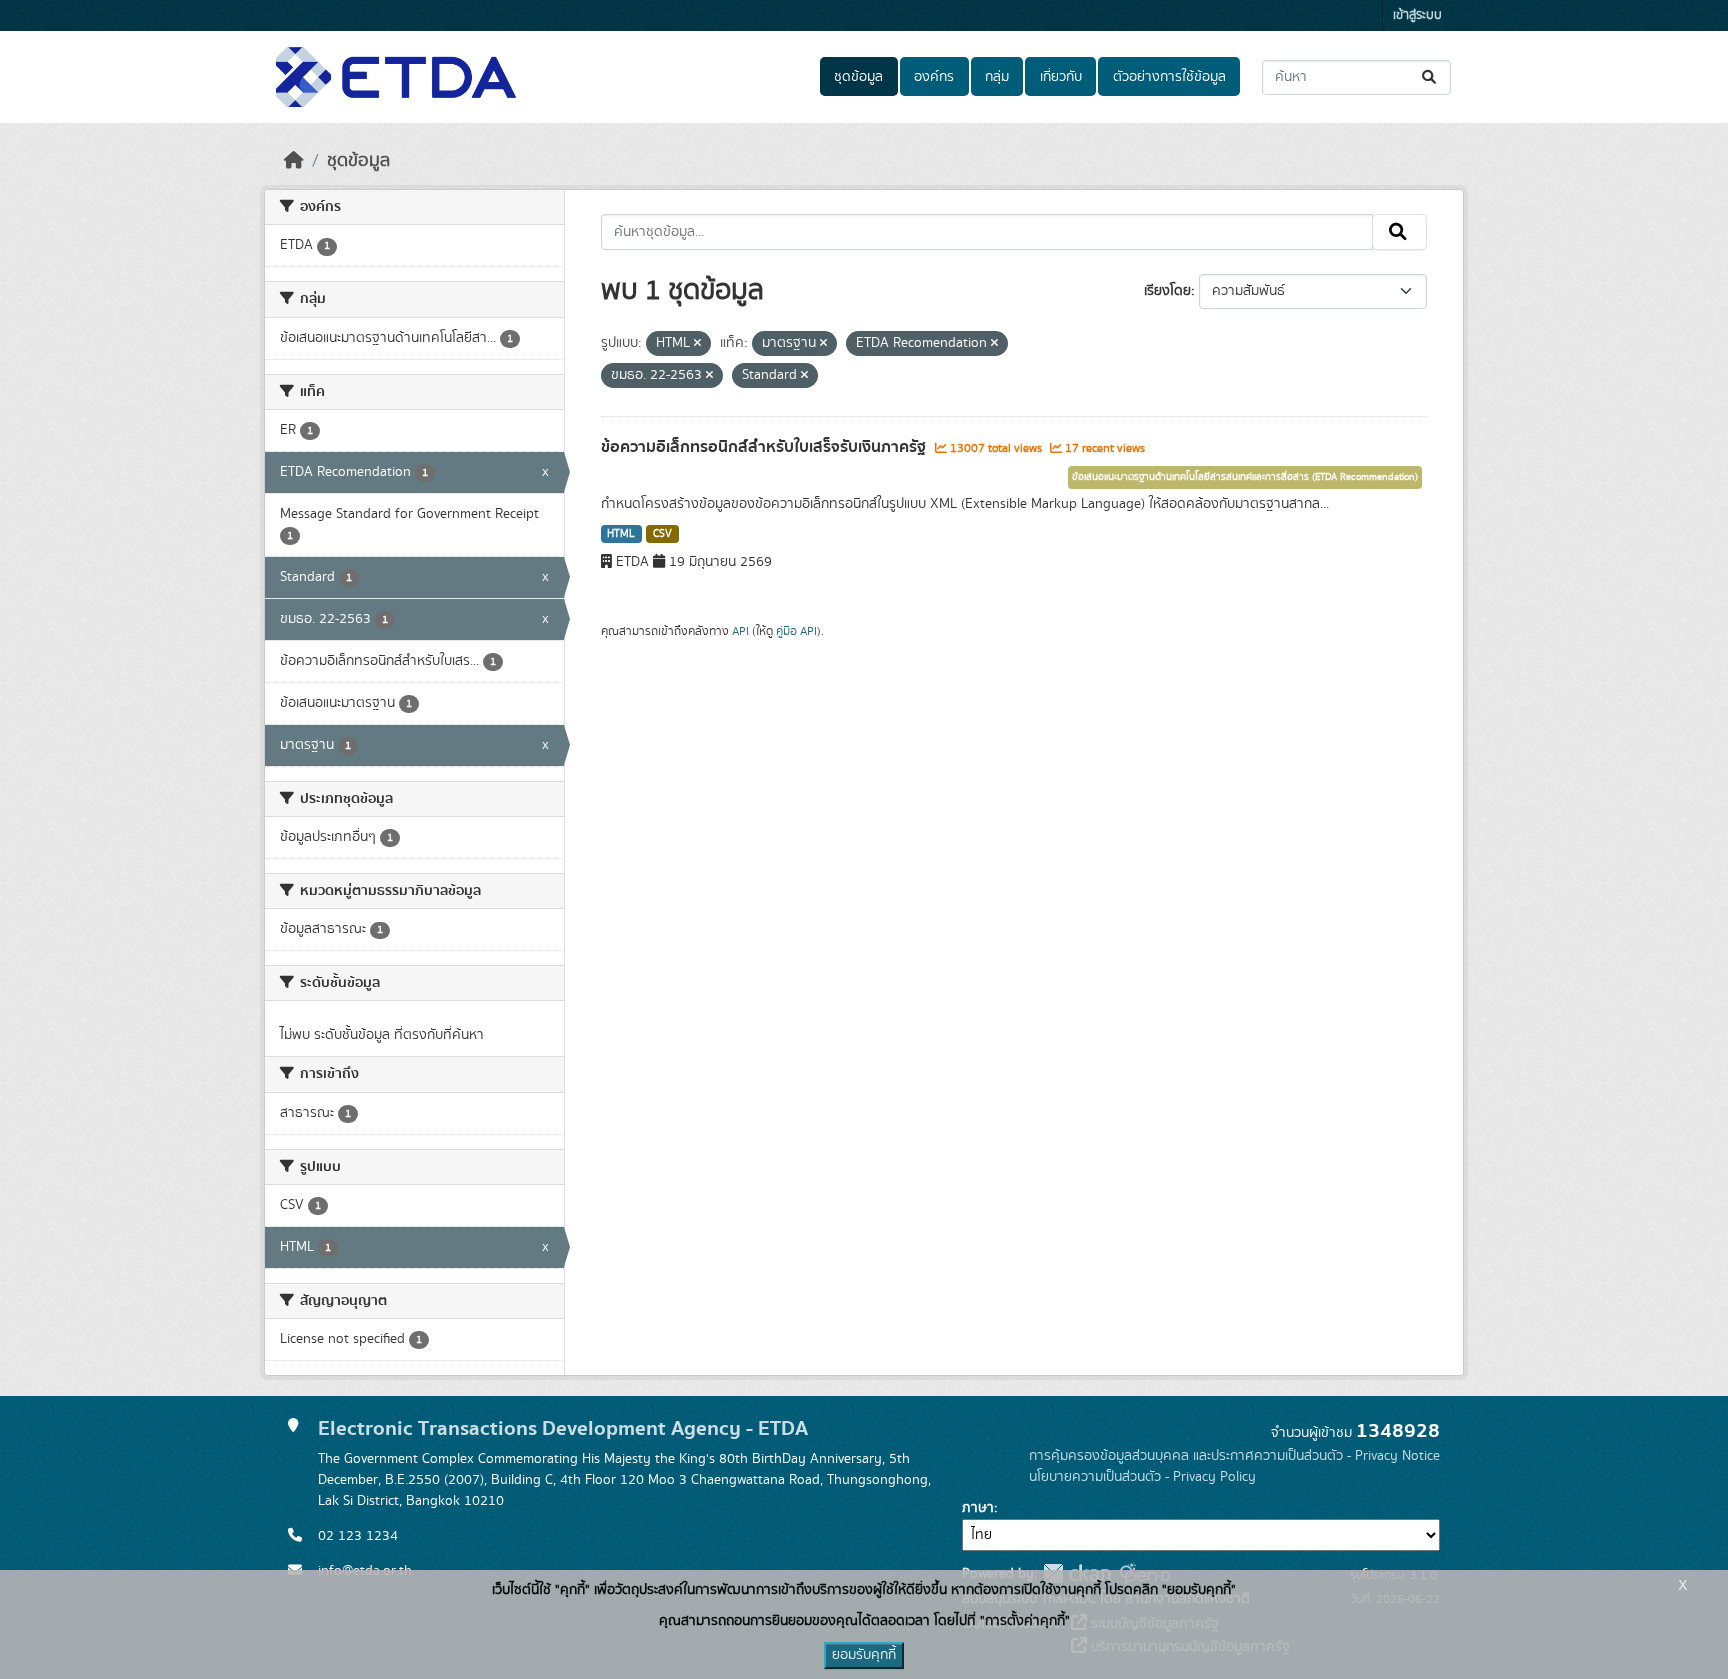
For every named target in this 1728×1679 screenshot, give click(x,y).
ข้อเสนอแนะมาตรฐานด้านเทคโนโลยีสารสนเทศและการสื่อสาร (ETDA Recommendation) (1245, 477)
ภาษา (978, 1508)
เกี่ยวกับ (1061, 77)
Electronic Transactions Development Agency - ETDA (563, 1428)
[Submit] (1430, 77)
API (740, 631)
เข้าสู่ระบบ (1417, 15)
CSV (662, 534)
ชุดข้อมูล (858, 77)
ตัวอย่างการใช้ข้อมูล (1169, 77)
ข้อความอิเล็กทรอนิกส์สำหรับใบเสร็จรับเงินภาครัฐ (765, 447)
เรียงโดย (1167, 291)
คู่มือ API (796, 631)
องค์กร (934, 77)
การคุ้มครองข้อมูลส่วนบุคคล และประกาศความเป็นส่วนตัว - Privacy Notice (1234, 1456)
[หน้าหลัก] (294, 161)
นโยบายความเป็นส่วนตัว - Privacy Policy (1142, 1477)
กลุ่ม (997, 77)
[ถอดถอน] (697, 344)
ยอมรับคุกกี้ (864, 1655)
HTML (621, 534)
